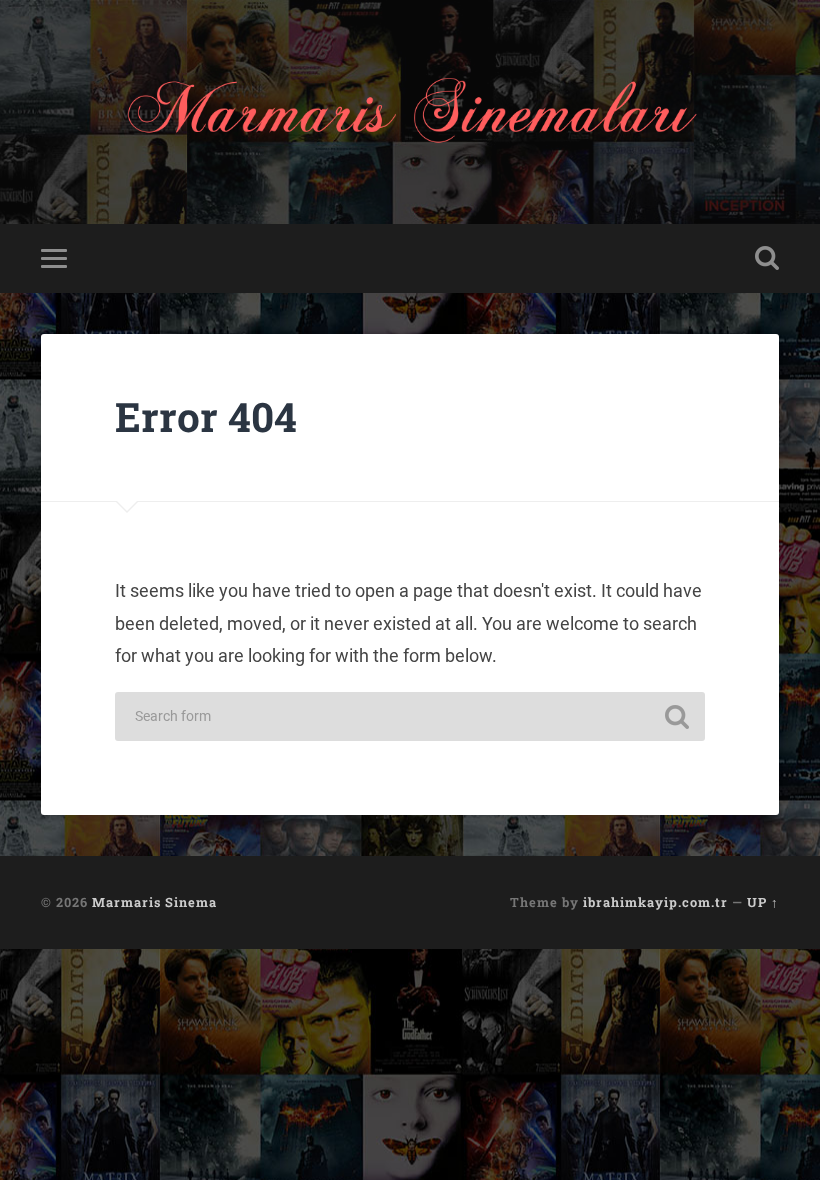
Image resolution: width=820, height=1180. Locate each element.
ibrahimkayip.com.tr (655, 902)
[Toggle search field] (767, 258)
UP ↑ (763, 902)
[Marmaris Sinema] (410, 112)
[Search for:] (410, 716)
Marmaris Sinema (154, 902)
